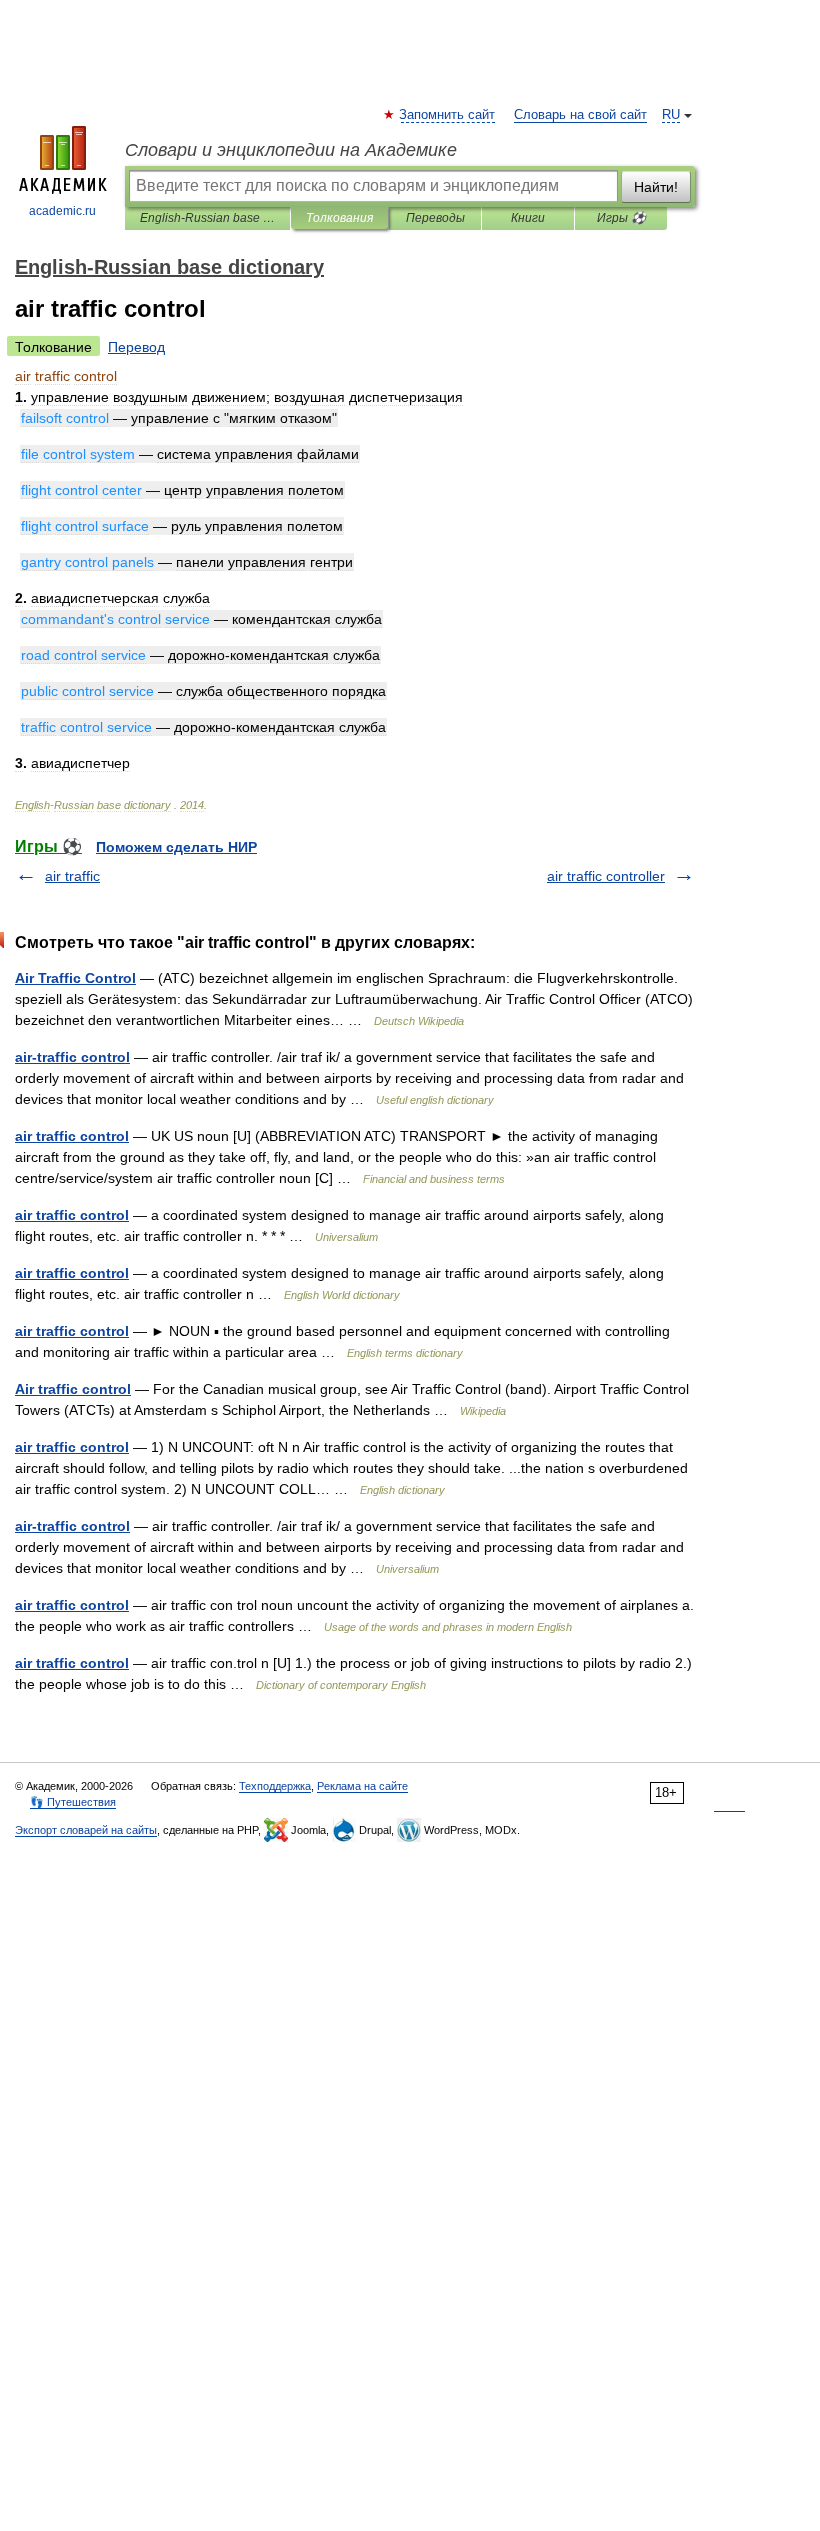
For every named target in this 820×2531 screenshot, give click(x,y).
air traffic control (72, 1136)
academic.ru (62, 211)
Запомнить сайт (448, 115)
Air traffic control (73, 1389)
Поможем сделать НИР (176, 847)
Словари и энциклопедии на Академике (291, 150)
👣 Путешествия (73, 1802)
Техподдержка (275, 1786)
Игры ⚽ (621, 218)
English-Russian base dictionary (207, 218)
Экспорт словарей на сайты (86, 1830)
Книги (528, 218)
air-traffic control (72, 1057)
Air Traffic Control (75, 978)
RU (671, 115)
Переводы (435, 218)
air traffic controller (606, 876)
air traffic (72, 876)
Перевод (136, 347)
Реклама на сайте (362, 1786)
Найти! (656, 187)
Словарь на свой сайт (580, 115)
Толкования (339, 218)
